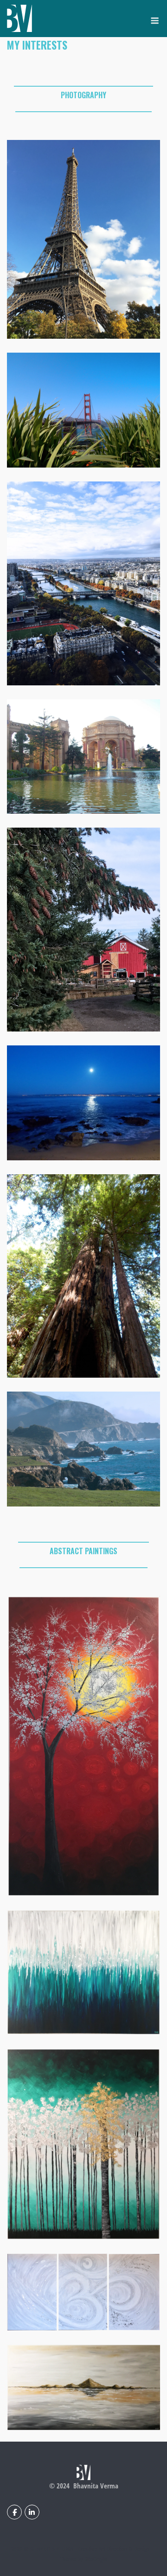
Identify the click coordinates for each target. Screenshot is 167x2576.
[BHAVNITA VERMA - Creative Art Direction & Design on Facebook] (14, 2512)
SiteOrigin (96, 2559)
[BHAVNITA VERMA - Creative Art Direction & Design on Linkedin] (32, 2512)
